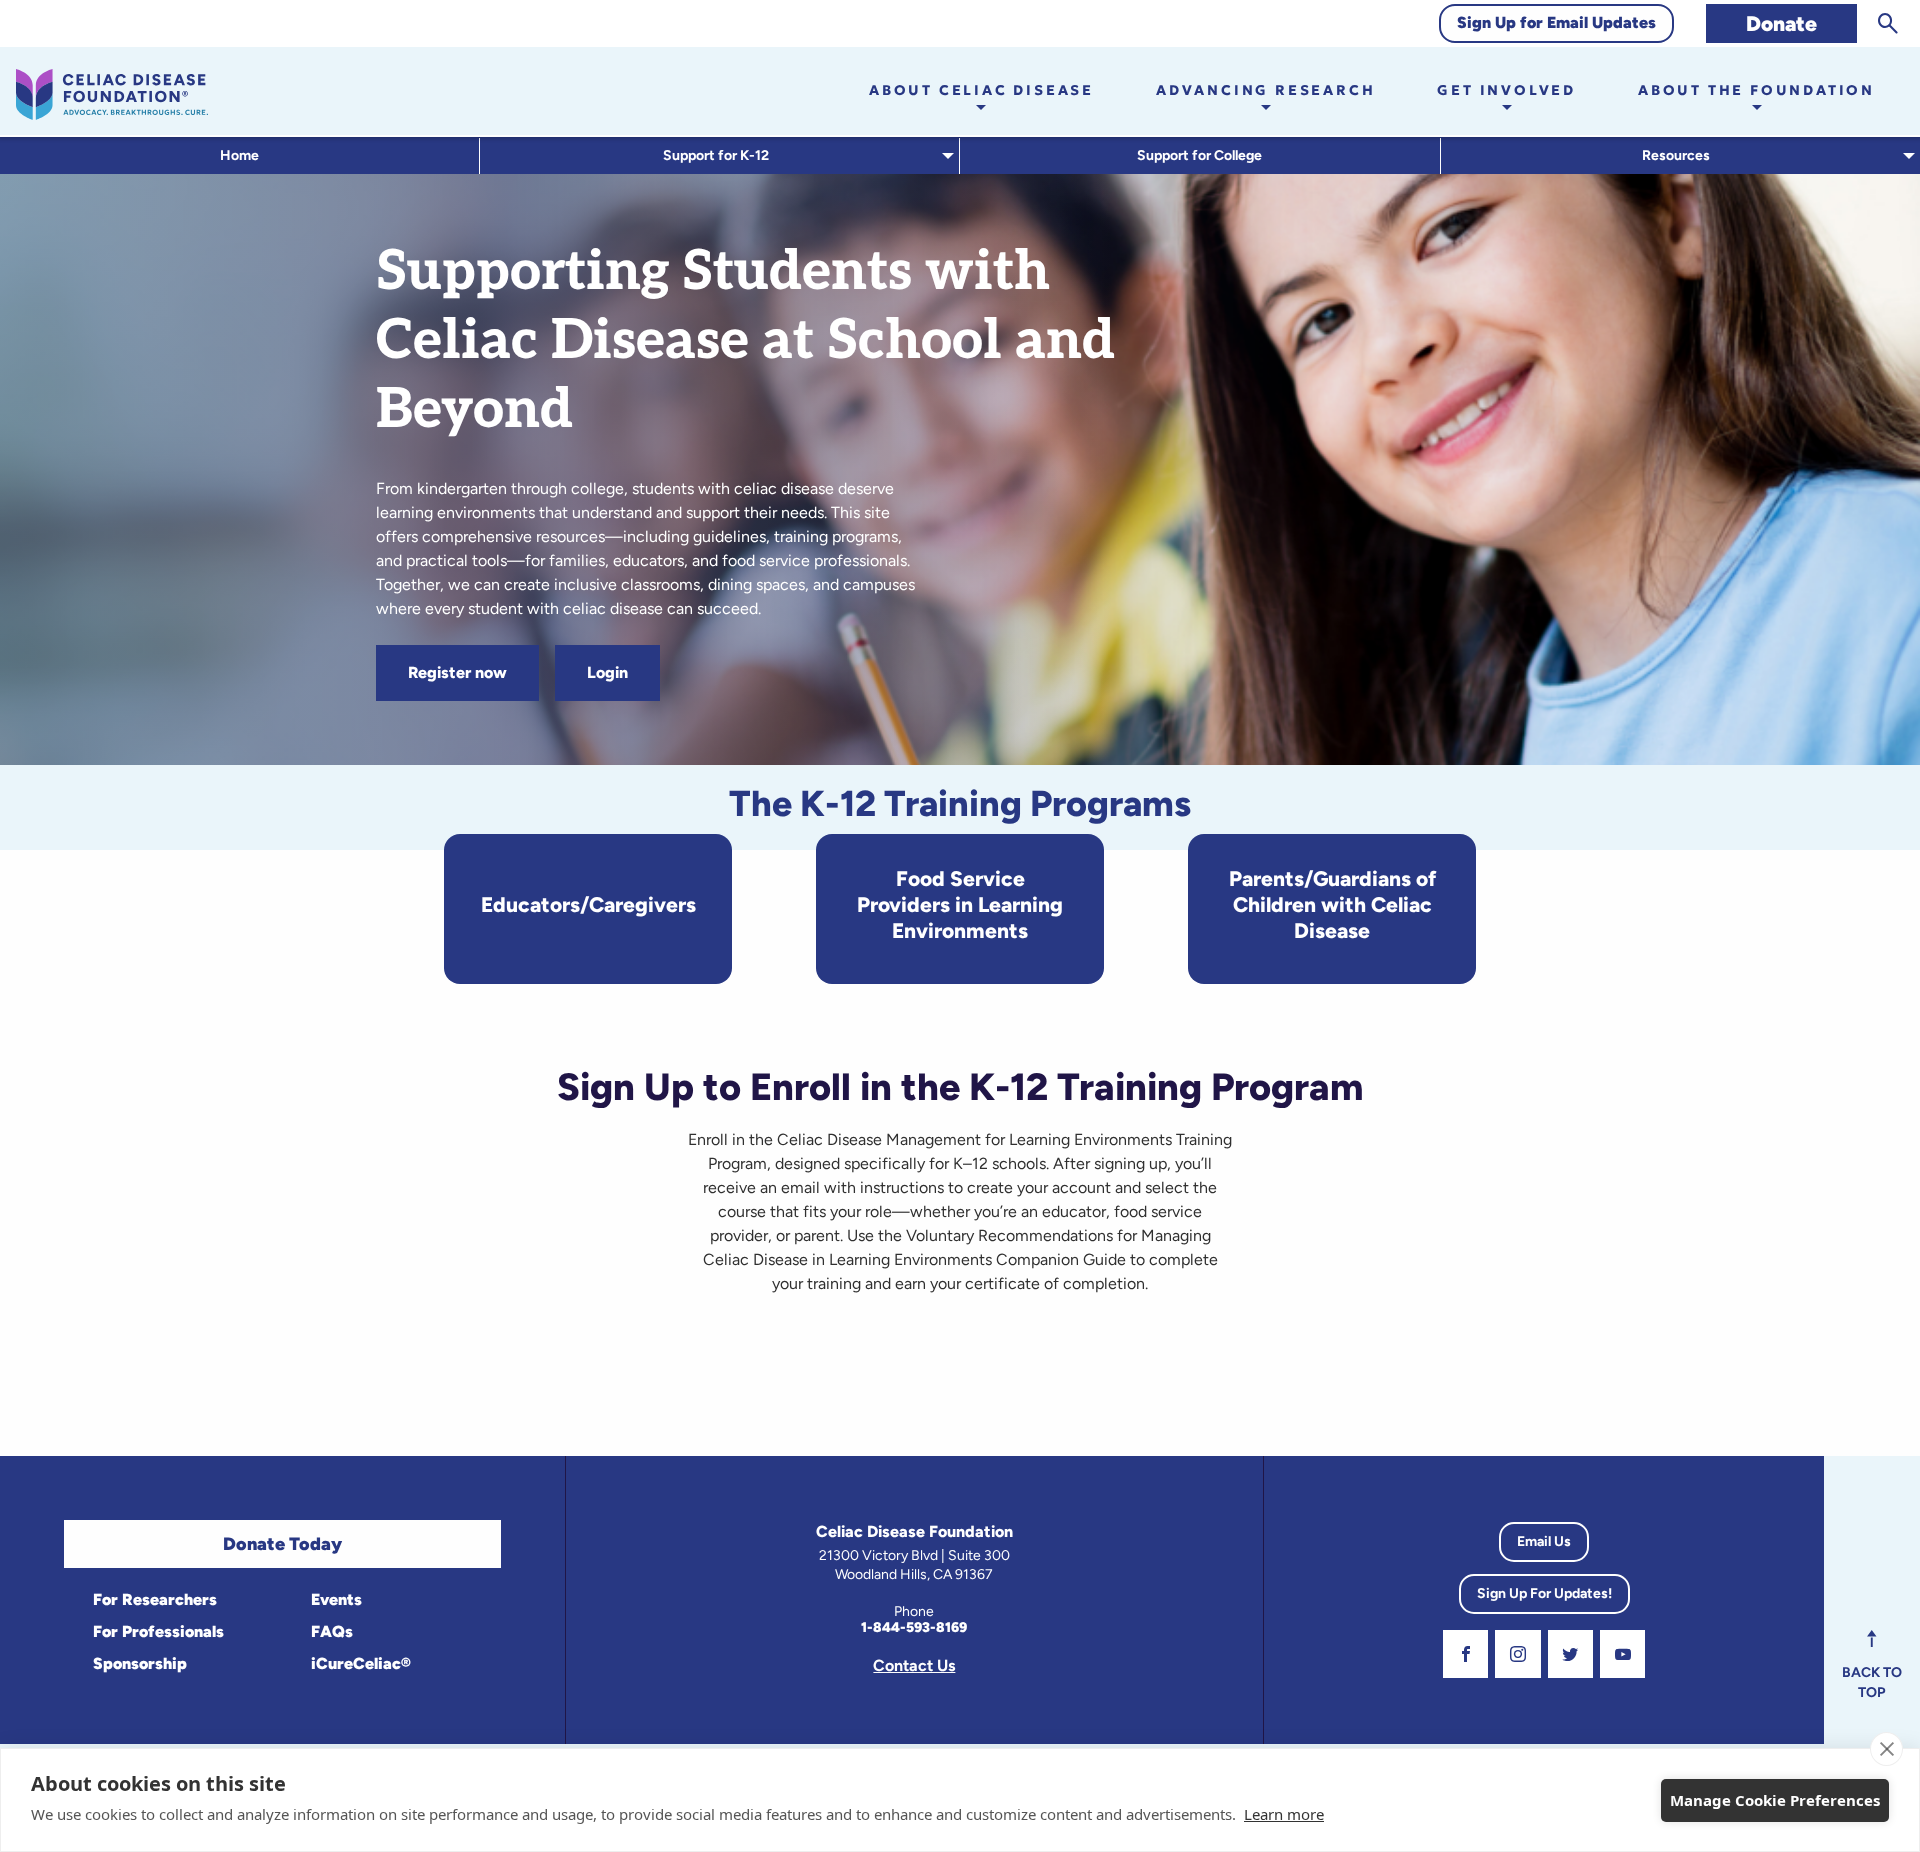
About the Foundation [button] (1756, 90)
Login (607, 672)
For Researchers (153, 1599)
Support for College (1199, 155)
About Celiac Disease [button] (981, 90)
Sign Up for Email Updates (1556, 22)
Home (239, 155)
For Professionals (156, 1631)
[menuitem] (240, 156)
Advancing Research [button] (1265, 90)
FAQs (330, 1631)
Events (334, 1599)
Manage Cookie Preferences (1775, 1800)
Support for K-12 (716, 155)
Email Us (1544, 1541)
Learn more (1284, 1814)
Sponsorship (138, 1663)
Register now (457, 672)
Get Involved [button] (1506, 90)
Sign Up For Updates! (1544, 1593)
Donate (1781, 23)
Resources (1676, 155)
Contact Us (914, 1665)
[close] (1886, 1749)
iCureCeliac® (359, 1663)
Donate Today (282, 1544)
